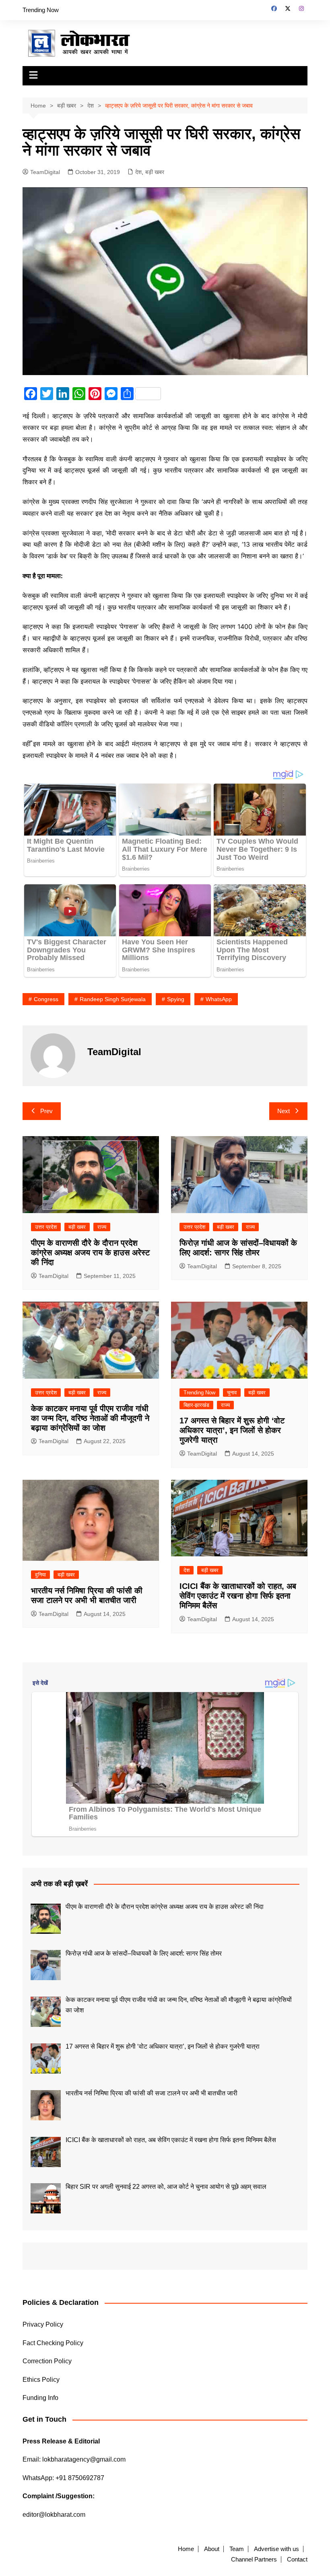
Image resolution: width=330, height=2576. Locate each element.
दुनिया (40, 1575)
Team (237, 2549)
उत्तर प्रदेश (46, 1227)
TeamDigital (45, 172)
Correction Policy (47, 2361)
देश (138, 172)
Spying (176, 999)
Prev (46, 1111)
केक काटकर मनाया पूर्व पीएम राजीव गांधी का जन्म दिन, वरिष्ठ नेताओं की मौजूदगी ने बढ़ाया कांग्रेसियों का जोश (90, 1418)
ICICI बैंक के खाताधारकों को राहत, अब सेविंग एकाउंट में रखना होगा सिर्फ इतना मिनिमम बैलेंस (238, 1596)
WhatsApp (219, 999)
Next (284, 1111)
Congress (46, 999)
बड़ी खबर (155, 172)
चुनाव (232, 1393)
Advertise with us (276, 2549)
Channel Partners (254, 2559)
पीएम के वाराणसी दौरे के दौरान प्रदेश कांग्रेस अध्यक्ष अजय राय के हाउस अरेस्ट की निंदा (90, 1253)
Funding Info (40, 2398)
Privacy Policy (43, 2324)
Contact (297, 2559)
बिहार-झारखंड (196, 1405)
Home (186, 2549)
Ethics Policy (41, 2380)
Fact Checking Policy (53, 2343)
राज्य (102, 1227)
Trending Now (41, 10)
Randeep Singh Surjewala (113, 999)
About (212, 2549)
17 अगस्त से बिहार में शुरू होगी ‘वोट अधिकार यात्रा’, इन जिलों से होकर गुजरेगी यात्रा (232, 1430)
